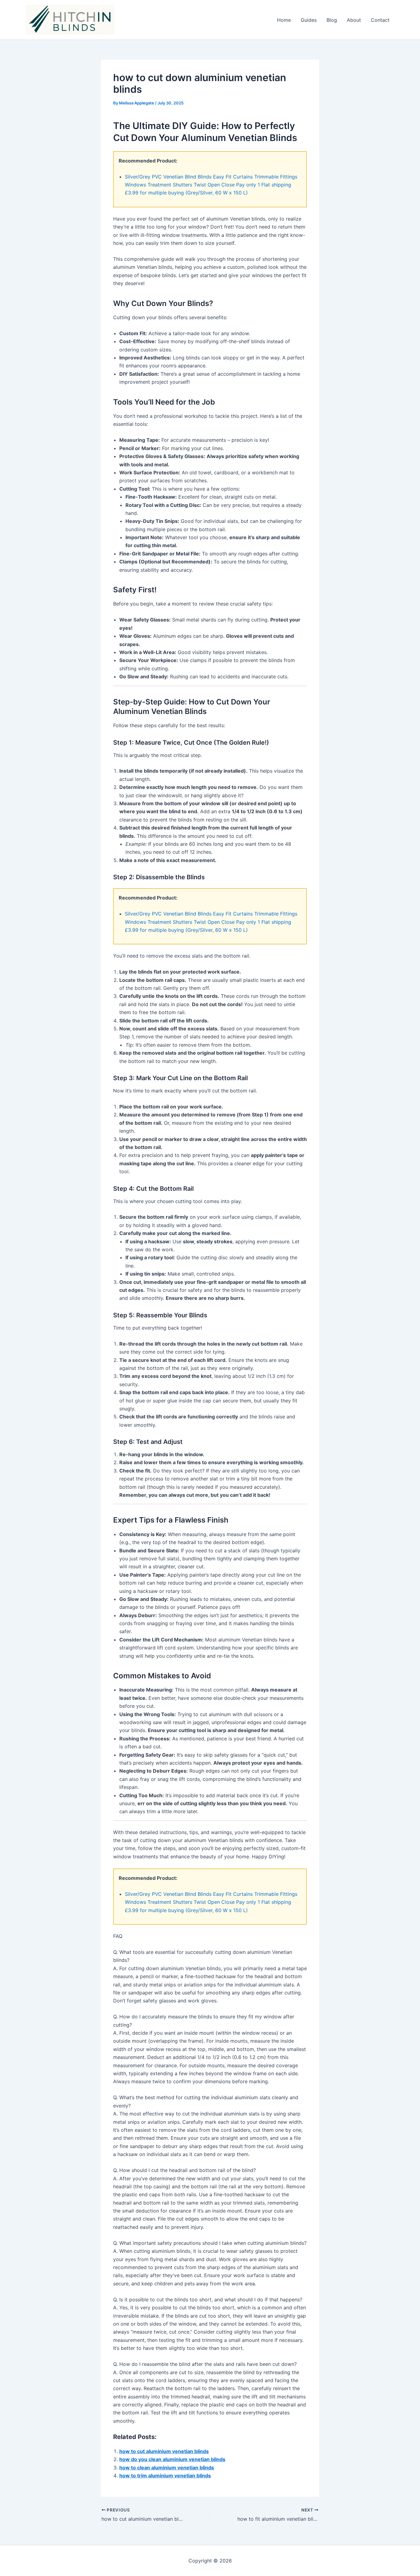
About (354, 20)
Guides (309, 20)
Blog (332, 20)
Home (284, 20)
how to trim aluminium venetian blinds (165, 2476)
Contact (380, 20)
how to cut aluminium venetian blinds (164, 2451)
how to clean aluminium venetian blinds (167, 2468)
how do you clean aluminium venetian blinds (172, 2459)
